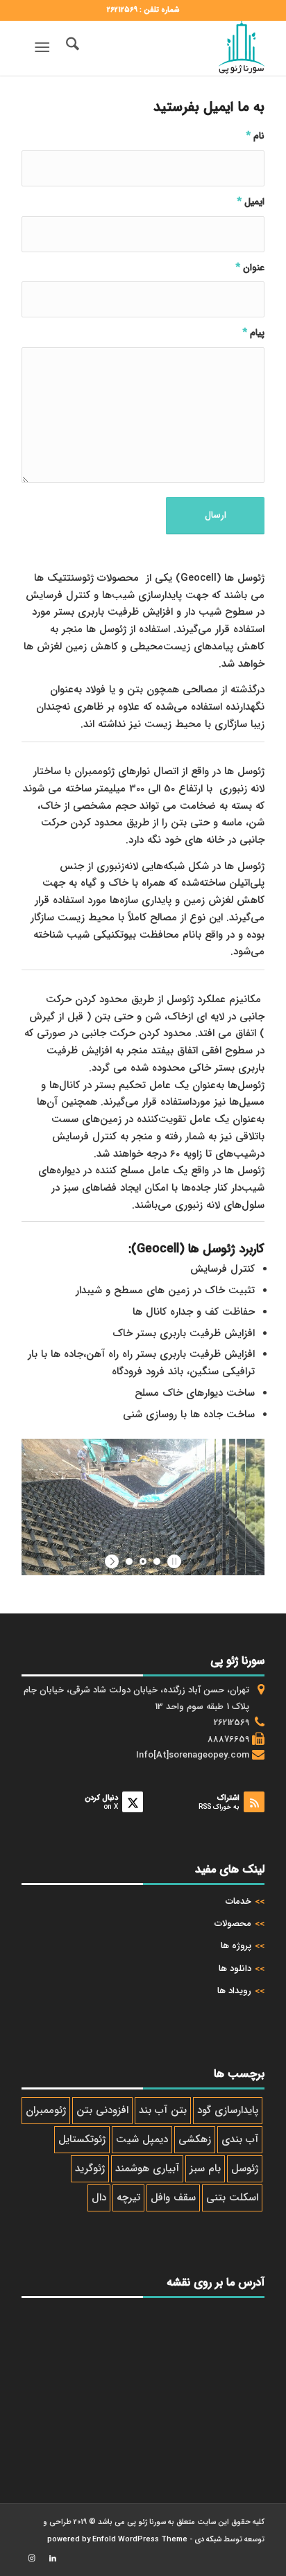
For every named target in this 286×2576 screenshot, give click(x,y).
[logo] (167, 48)
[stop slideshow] (173, 1561)
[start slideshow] (113, 1561)
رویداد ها (234, 1991)
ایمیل (251, 202)
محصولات (233, 1924)
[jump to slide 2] (143, 1561)
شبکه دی (208, 2540)
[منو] (45, 48)
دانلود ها (235, 1969)
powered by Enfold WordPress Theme (117, 2540)
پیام (253, 333)
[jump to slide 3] (157, 1561)
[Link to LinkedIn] (53, 2559)
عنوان (250, 268)
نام (255, 136)
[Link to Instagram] (32, 2559)
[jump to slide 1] (129, 1561)
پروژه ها (236, 1946)
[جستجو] (70, 48)
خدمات (238, 1901)
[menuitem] (70, 48)
